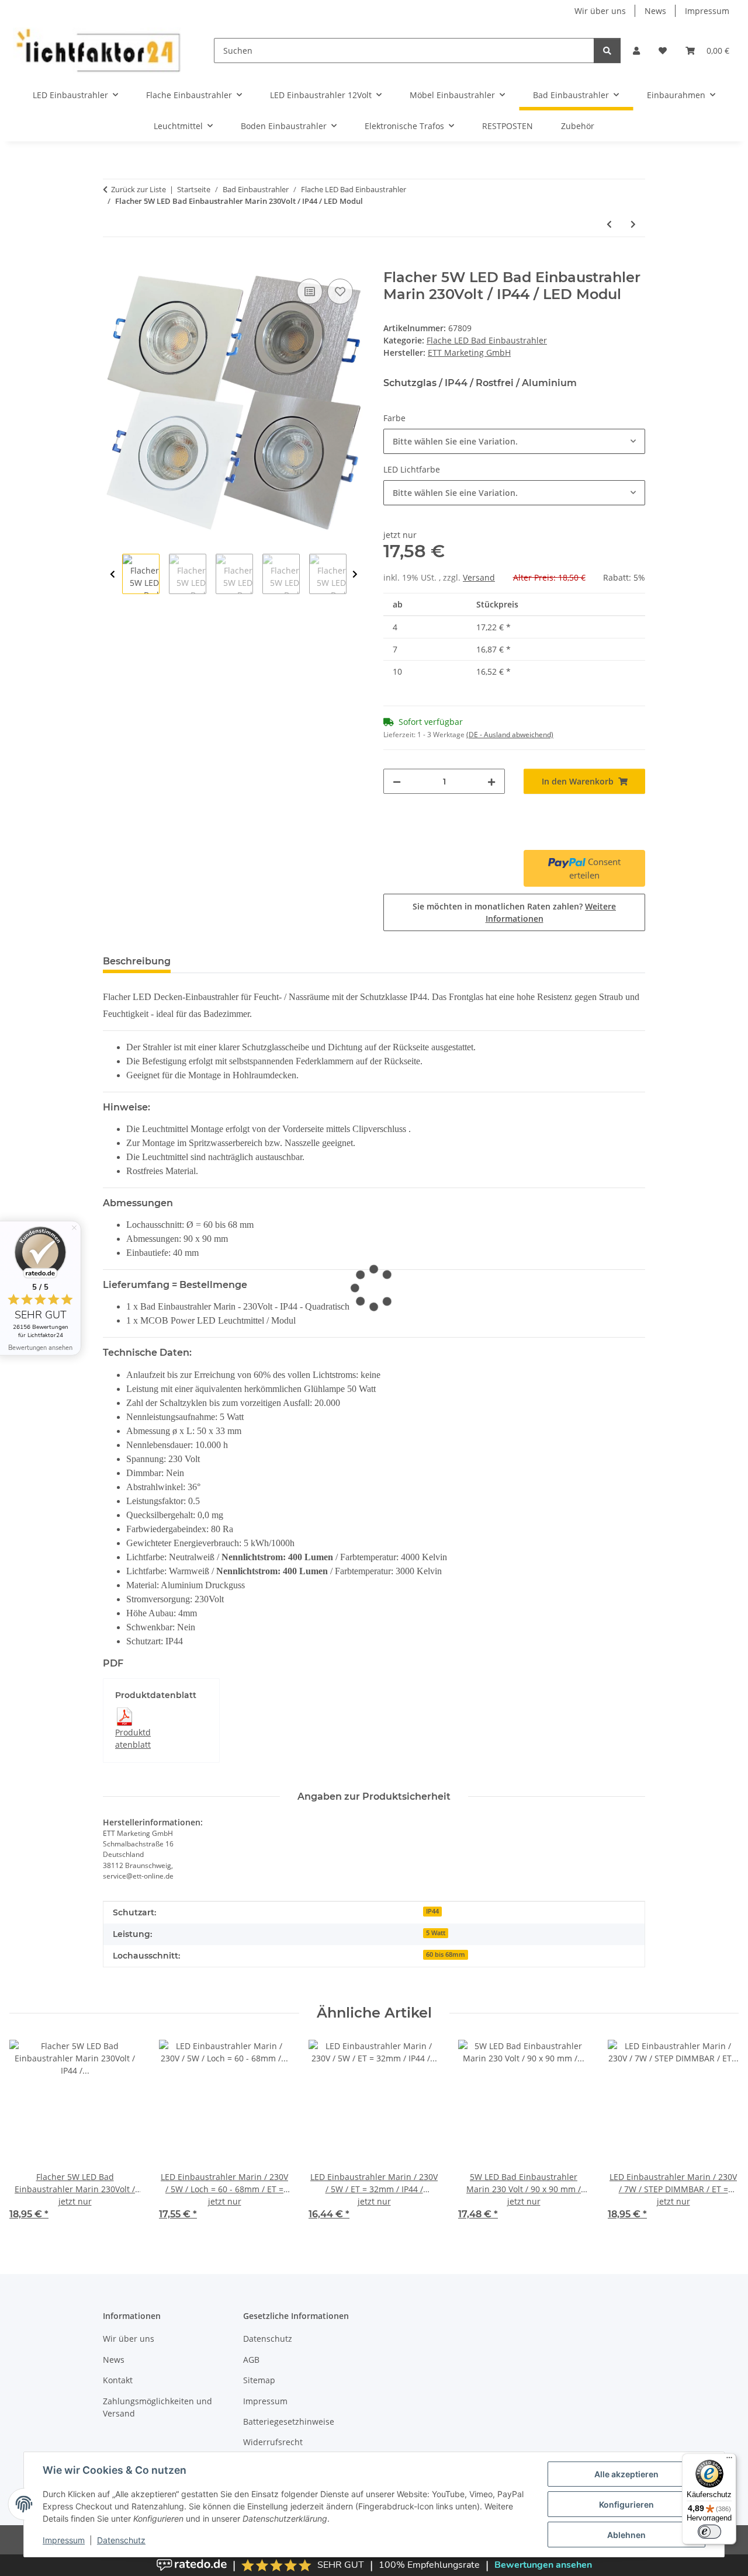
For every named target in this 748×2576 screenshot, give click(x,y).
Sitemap (259, 2380)
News (655, 11)
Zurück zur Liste (138, 189)
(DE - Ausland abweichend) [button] (510, 735)
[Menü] (729, 2460)
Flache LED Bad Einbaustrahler (487, 340)
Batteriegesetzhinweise (289, 2421)
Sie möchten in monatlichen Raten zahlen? (514, 912)
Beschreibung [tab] (137, 961)
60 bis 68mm (446, 1954)
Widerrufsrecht (273, 2442)
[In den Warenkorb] (112, 263)
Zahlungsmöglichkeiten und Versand (157, 2407)
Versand (479, 577)
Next (355, 574)
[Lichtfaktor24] (97, 51)
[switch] (709, 2532)
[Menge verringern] (397, 781)
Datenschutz (121, 2540)
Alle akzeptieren (626, 2474)
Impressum (64, 2540)
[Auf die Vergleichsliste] (310, 291)
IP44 (432, 1911)
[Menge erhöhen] (491, 781)
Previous (112, 574)
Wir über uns (600, 11)
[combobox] (514, 441)
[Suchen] (607, 51)
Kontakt (118, 2380)
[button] (636, 51)
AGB (251, 2360)
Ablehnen (626, 2535)
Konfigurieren (626, 2504)
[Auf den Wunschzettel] (340, 291)
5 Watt (436, 1933)
